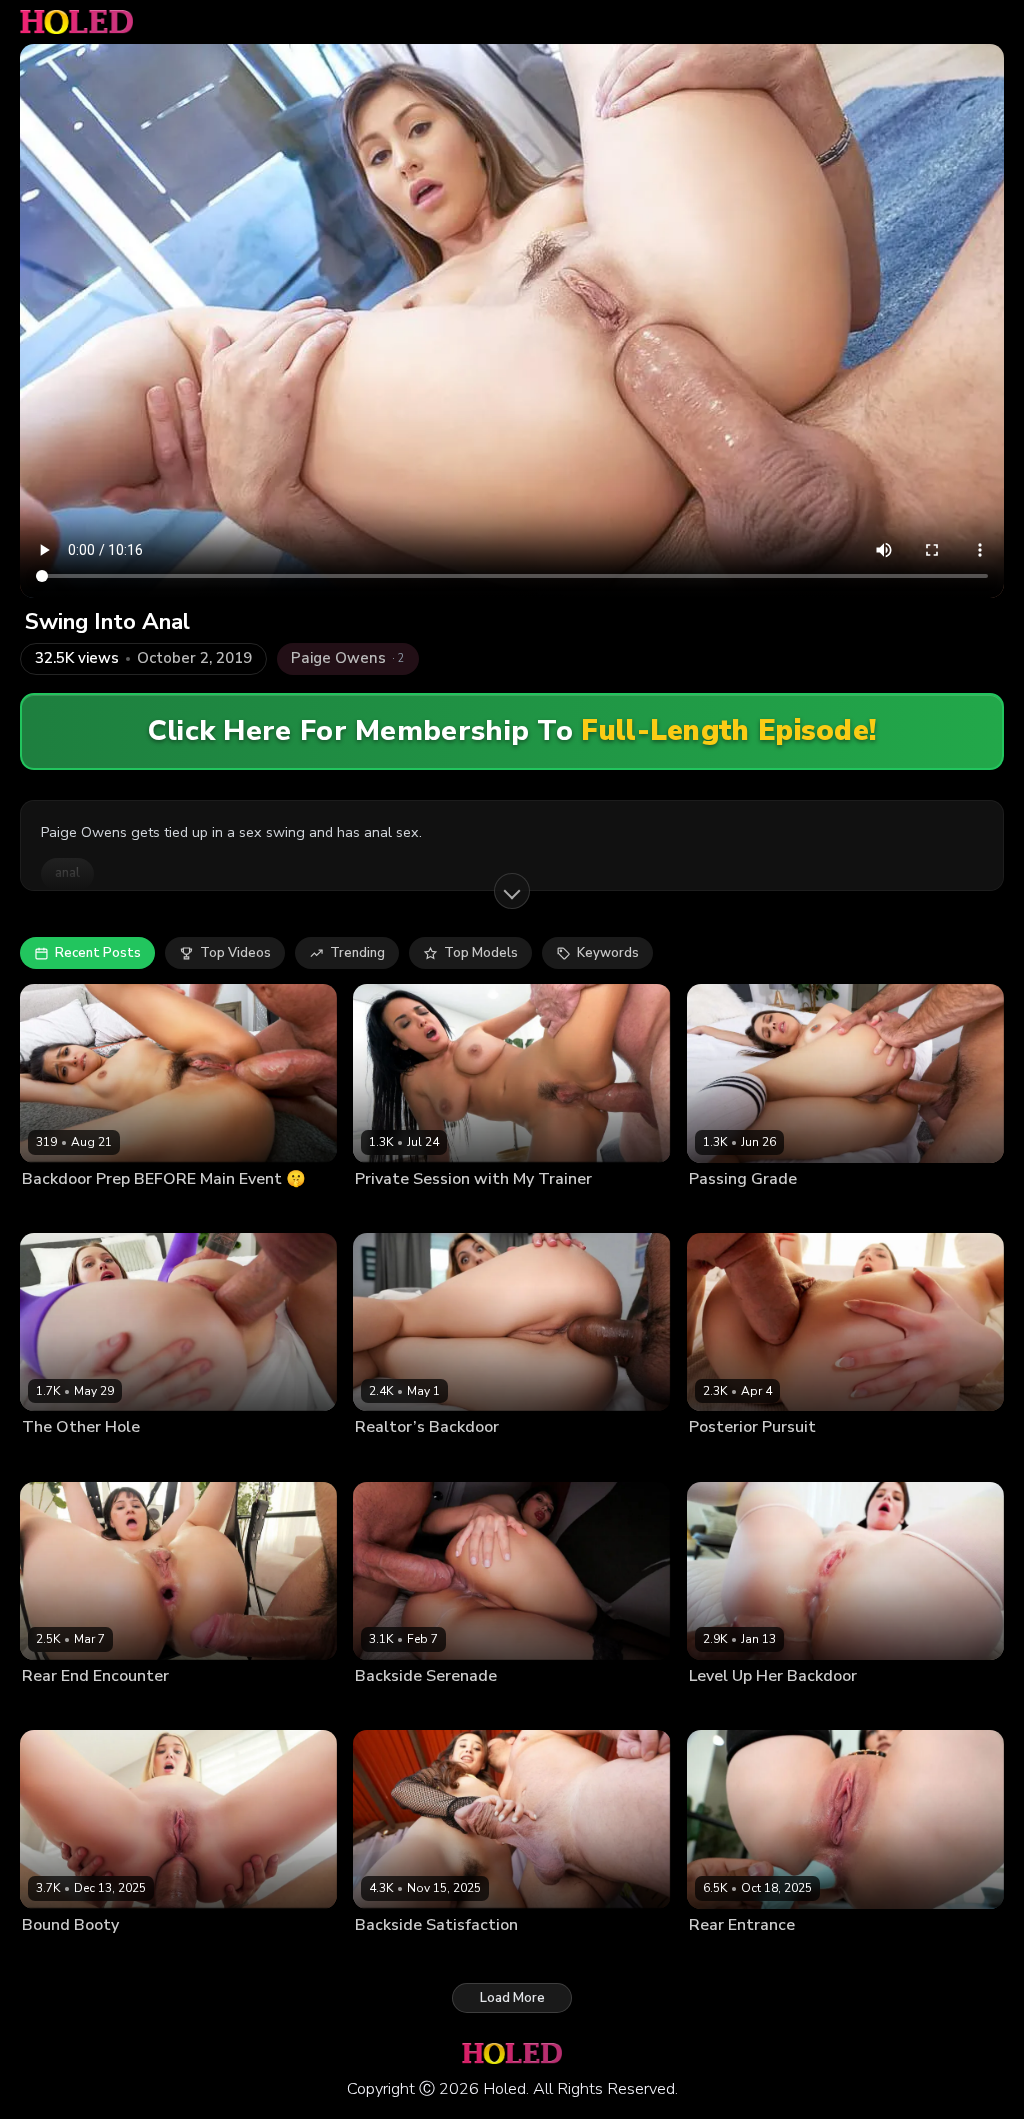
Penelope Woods (406, 1708)
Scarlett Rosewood (746, 1459)
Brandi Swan (392, 1459)
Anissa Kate (389, 1211)
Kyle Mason (133, 1211)
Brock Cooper (831, 1211)
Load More (512, 1998)
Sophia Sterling (67, 1957)
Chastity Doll (60, 1708)
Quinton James (506, 1708)
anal (67, 873)
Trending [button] (357, 953)
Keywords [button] (608, 953)
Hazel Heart (57, 1211)
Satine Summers (736, 1211)
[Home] (76, 22)
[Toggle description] (512, 891)
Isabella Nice (392, 1957)
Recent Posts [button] (98, 953)
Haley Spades (63, 1459)
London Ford (149, 1459)
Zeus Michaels (478, 1459)
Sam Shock (841, 1459)
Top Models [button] (481, 953)
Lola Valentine (730, 1708)
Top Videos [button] (235, 953)
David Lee (807, 1708)
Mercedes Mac (731, 1957)
